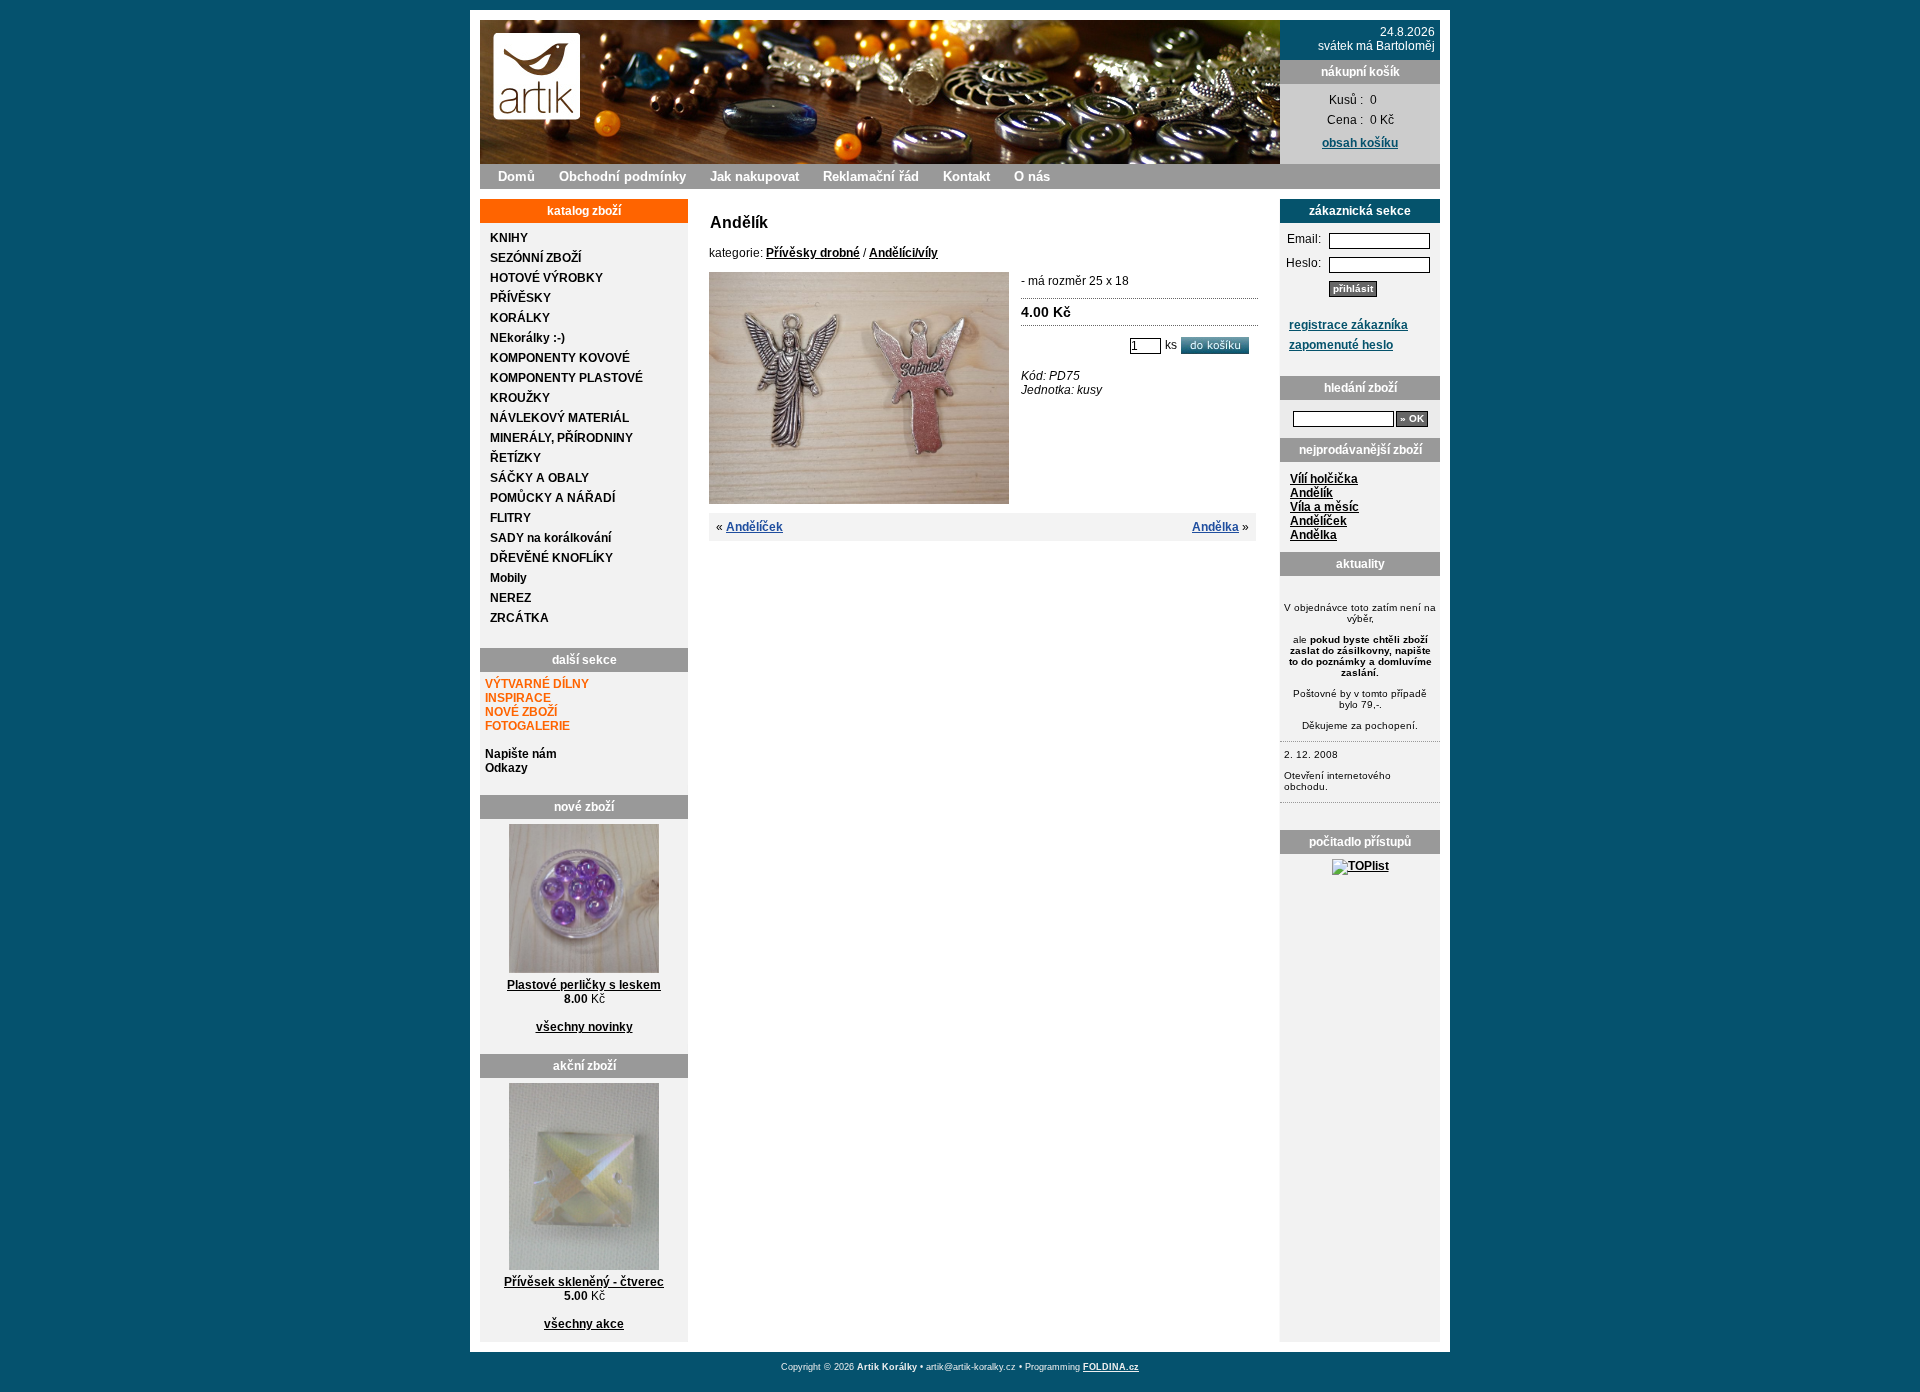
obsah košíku (1360, 143)
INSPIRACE (518, 698)
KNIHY (509, 238)
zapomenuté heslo (1341, 345)
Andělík (1311, 493)
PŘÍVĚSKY (520, 298)
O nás (1032, 176)
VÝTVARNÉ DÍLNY (537, 684)
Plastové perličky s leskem (584, 985)
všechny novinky (584, 1027)
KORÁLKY (520, 318)
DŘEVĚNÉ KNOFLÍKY (551, 558)
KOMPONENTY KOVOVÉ (560, 358)
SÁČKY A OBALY (539, 478)
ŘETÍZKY (515, 458)
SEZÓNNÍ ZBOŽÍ (535, 258)
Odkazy (506, 768)
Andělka (1313, 535)
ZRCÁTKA (519, 618)
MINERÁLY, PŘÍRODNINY (561, 438)
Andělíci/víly (903, 253)
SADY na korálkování (550, 538)
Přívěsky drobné (813, 253)
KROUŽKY (520, 398)
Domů (516, 176)
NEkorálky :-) (527, 338)
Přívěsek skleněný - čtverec (584, 1282)
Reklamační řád (871, 176)
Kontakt (966, 176)
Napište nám (521, 754)
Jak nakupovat (754, 176)
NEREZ (510, 598)
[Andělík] (859, 500)
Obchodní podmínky (622, 176)
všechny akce (584, 1324)
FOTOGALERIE (527, 726)
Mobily (508, 578)
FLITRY (510, 518)
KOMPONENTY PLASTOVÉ (566, 378)
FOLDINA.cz (1111, 1367)
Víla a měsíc (1324, 507)
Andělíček (1318, 521)
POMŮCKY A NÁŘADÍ (552, 498)
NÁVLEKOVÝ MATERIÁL (559, 418)
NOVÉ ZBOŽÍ (521, 712)
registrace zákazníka (1348, 325)
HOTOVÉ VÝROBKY (546, 278)
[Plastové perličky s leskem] (584, 974)
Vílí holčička (1324, 479)
